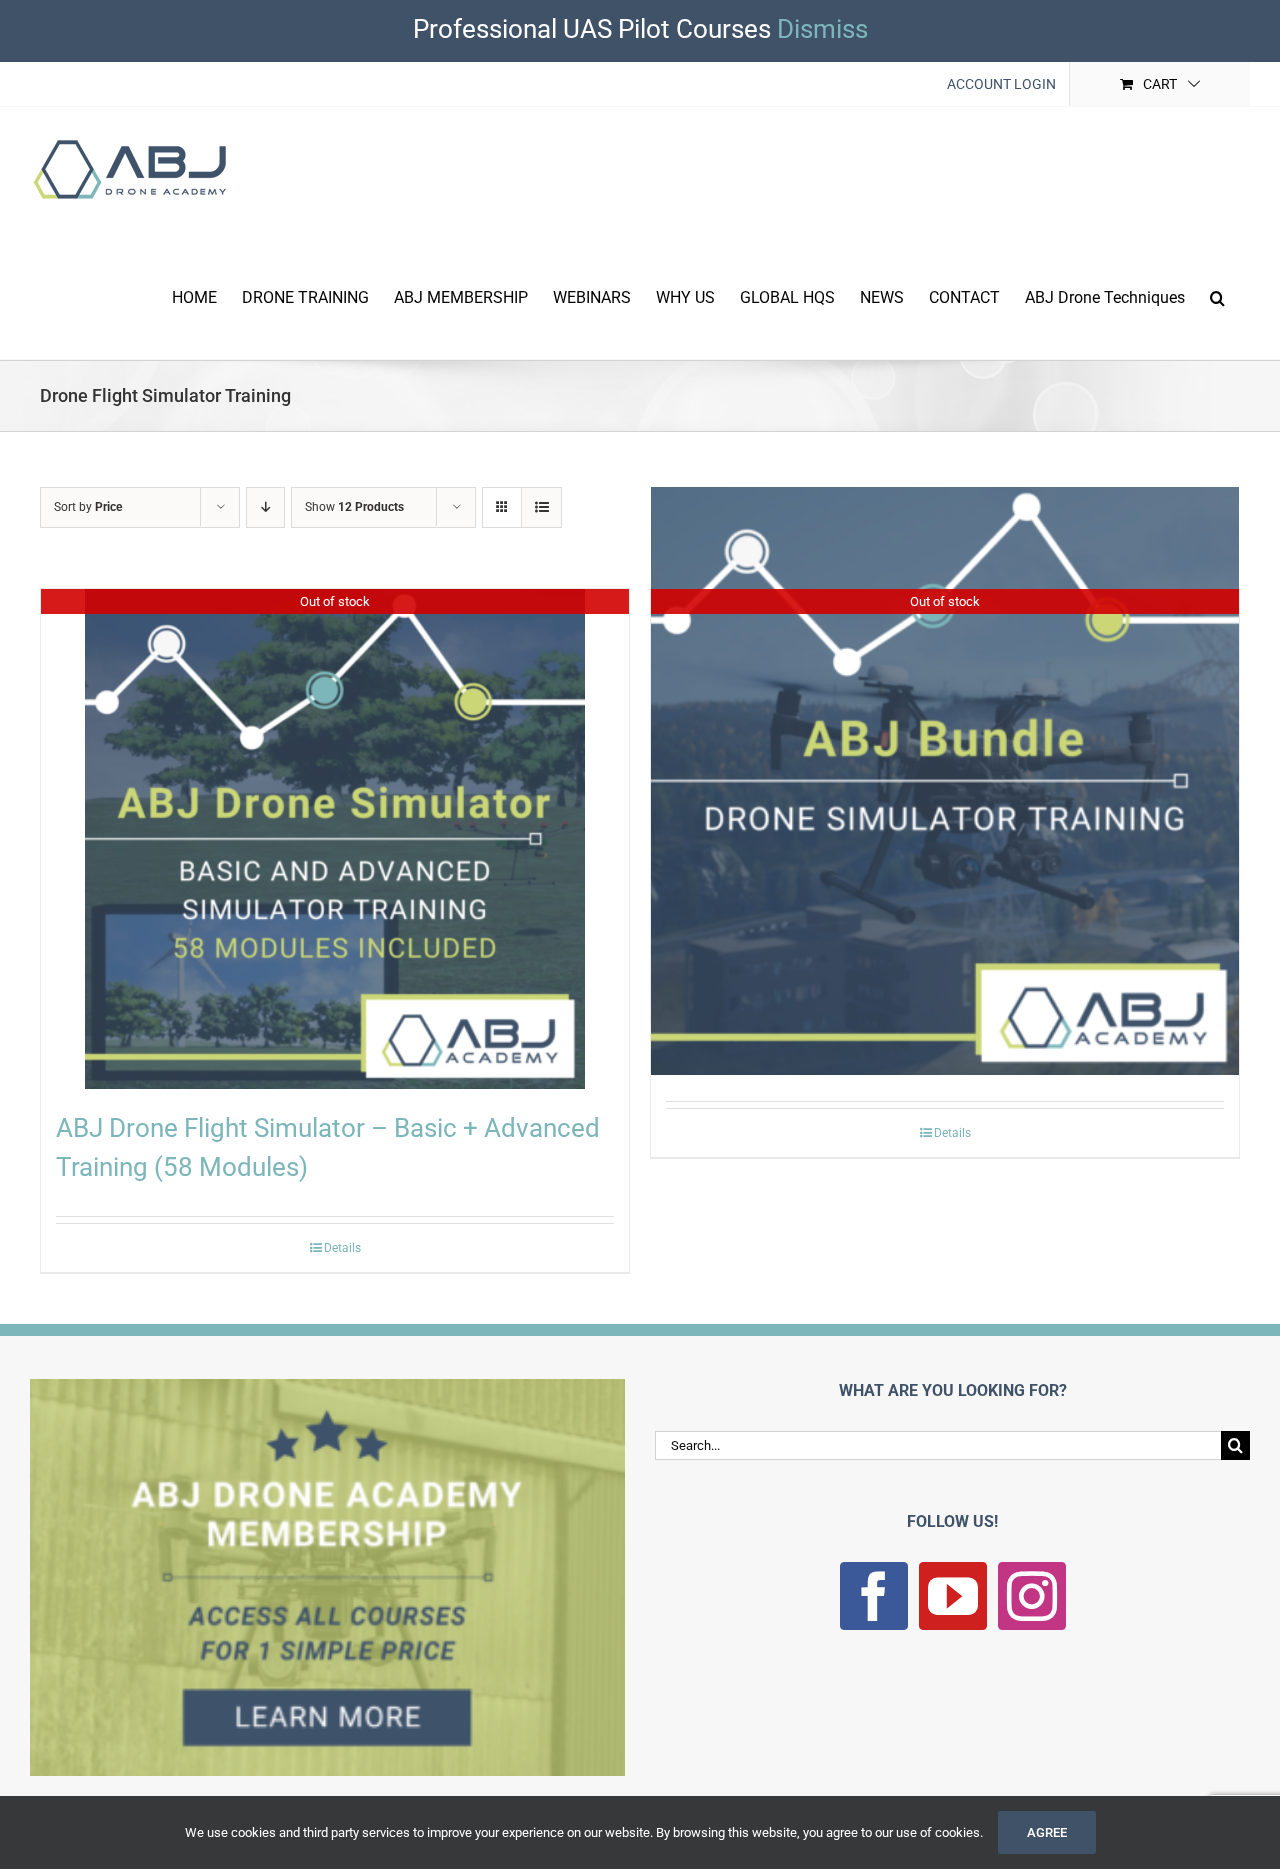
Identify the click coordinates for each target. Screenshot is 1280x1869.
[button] (1217, 296)
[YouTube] (953, 1596)
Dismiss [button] (822, 29)
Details (342, 1248)
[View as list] (541, 507)
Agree (1047, 1832)
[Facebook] (874, 1596)
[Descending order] (265, 507)
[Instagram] (1032, 1596)
